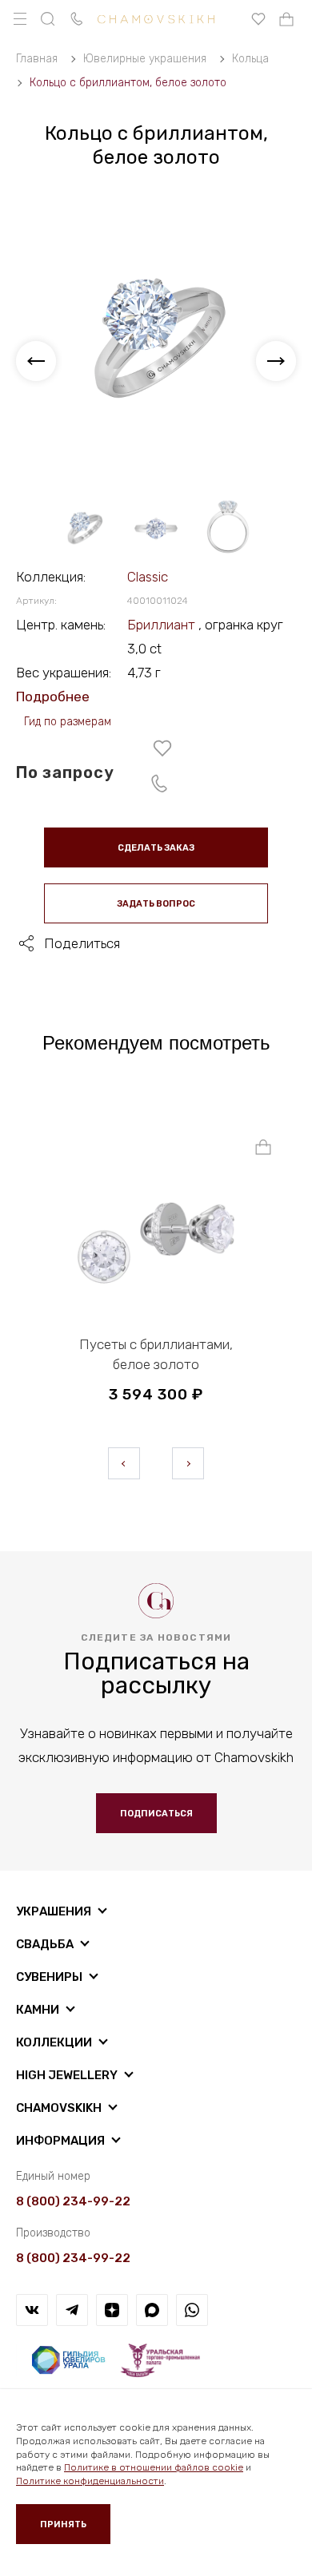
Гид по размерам (68, 722)
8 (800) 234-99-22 (73, 2201)
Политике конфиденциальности (90, 2481)
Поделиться (82, 943)
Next (188, 1463)
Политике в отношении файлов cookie (154, 2467)
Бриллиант (163, 625)
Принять (63, 2524)
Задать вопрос (156, 904)
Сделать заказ (156, 848)
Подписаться (156, 1814)
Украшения (54, 1911)
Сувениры (49, 1977)
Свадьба (45, 1944)
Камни (38, 2010)
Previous (124, 1463)
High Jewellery (67, 2075)
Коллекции (54, 2042)
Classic (148, 577)
